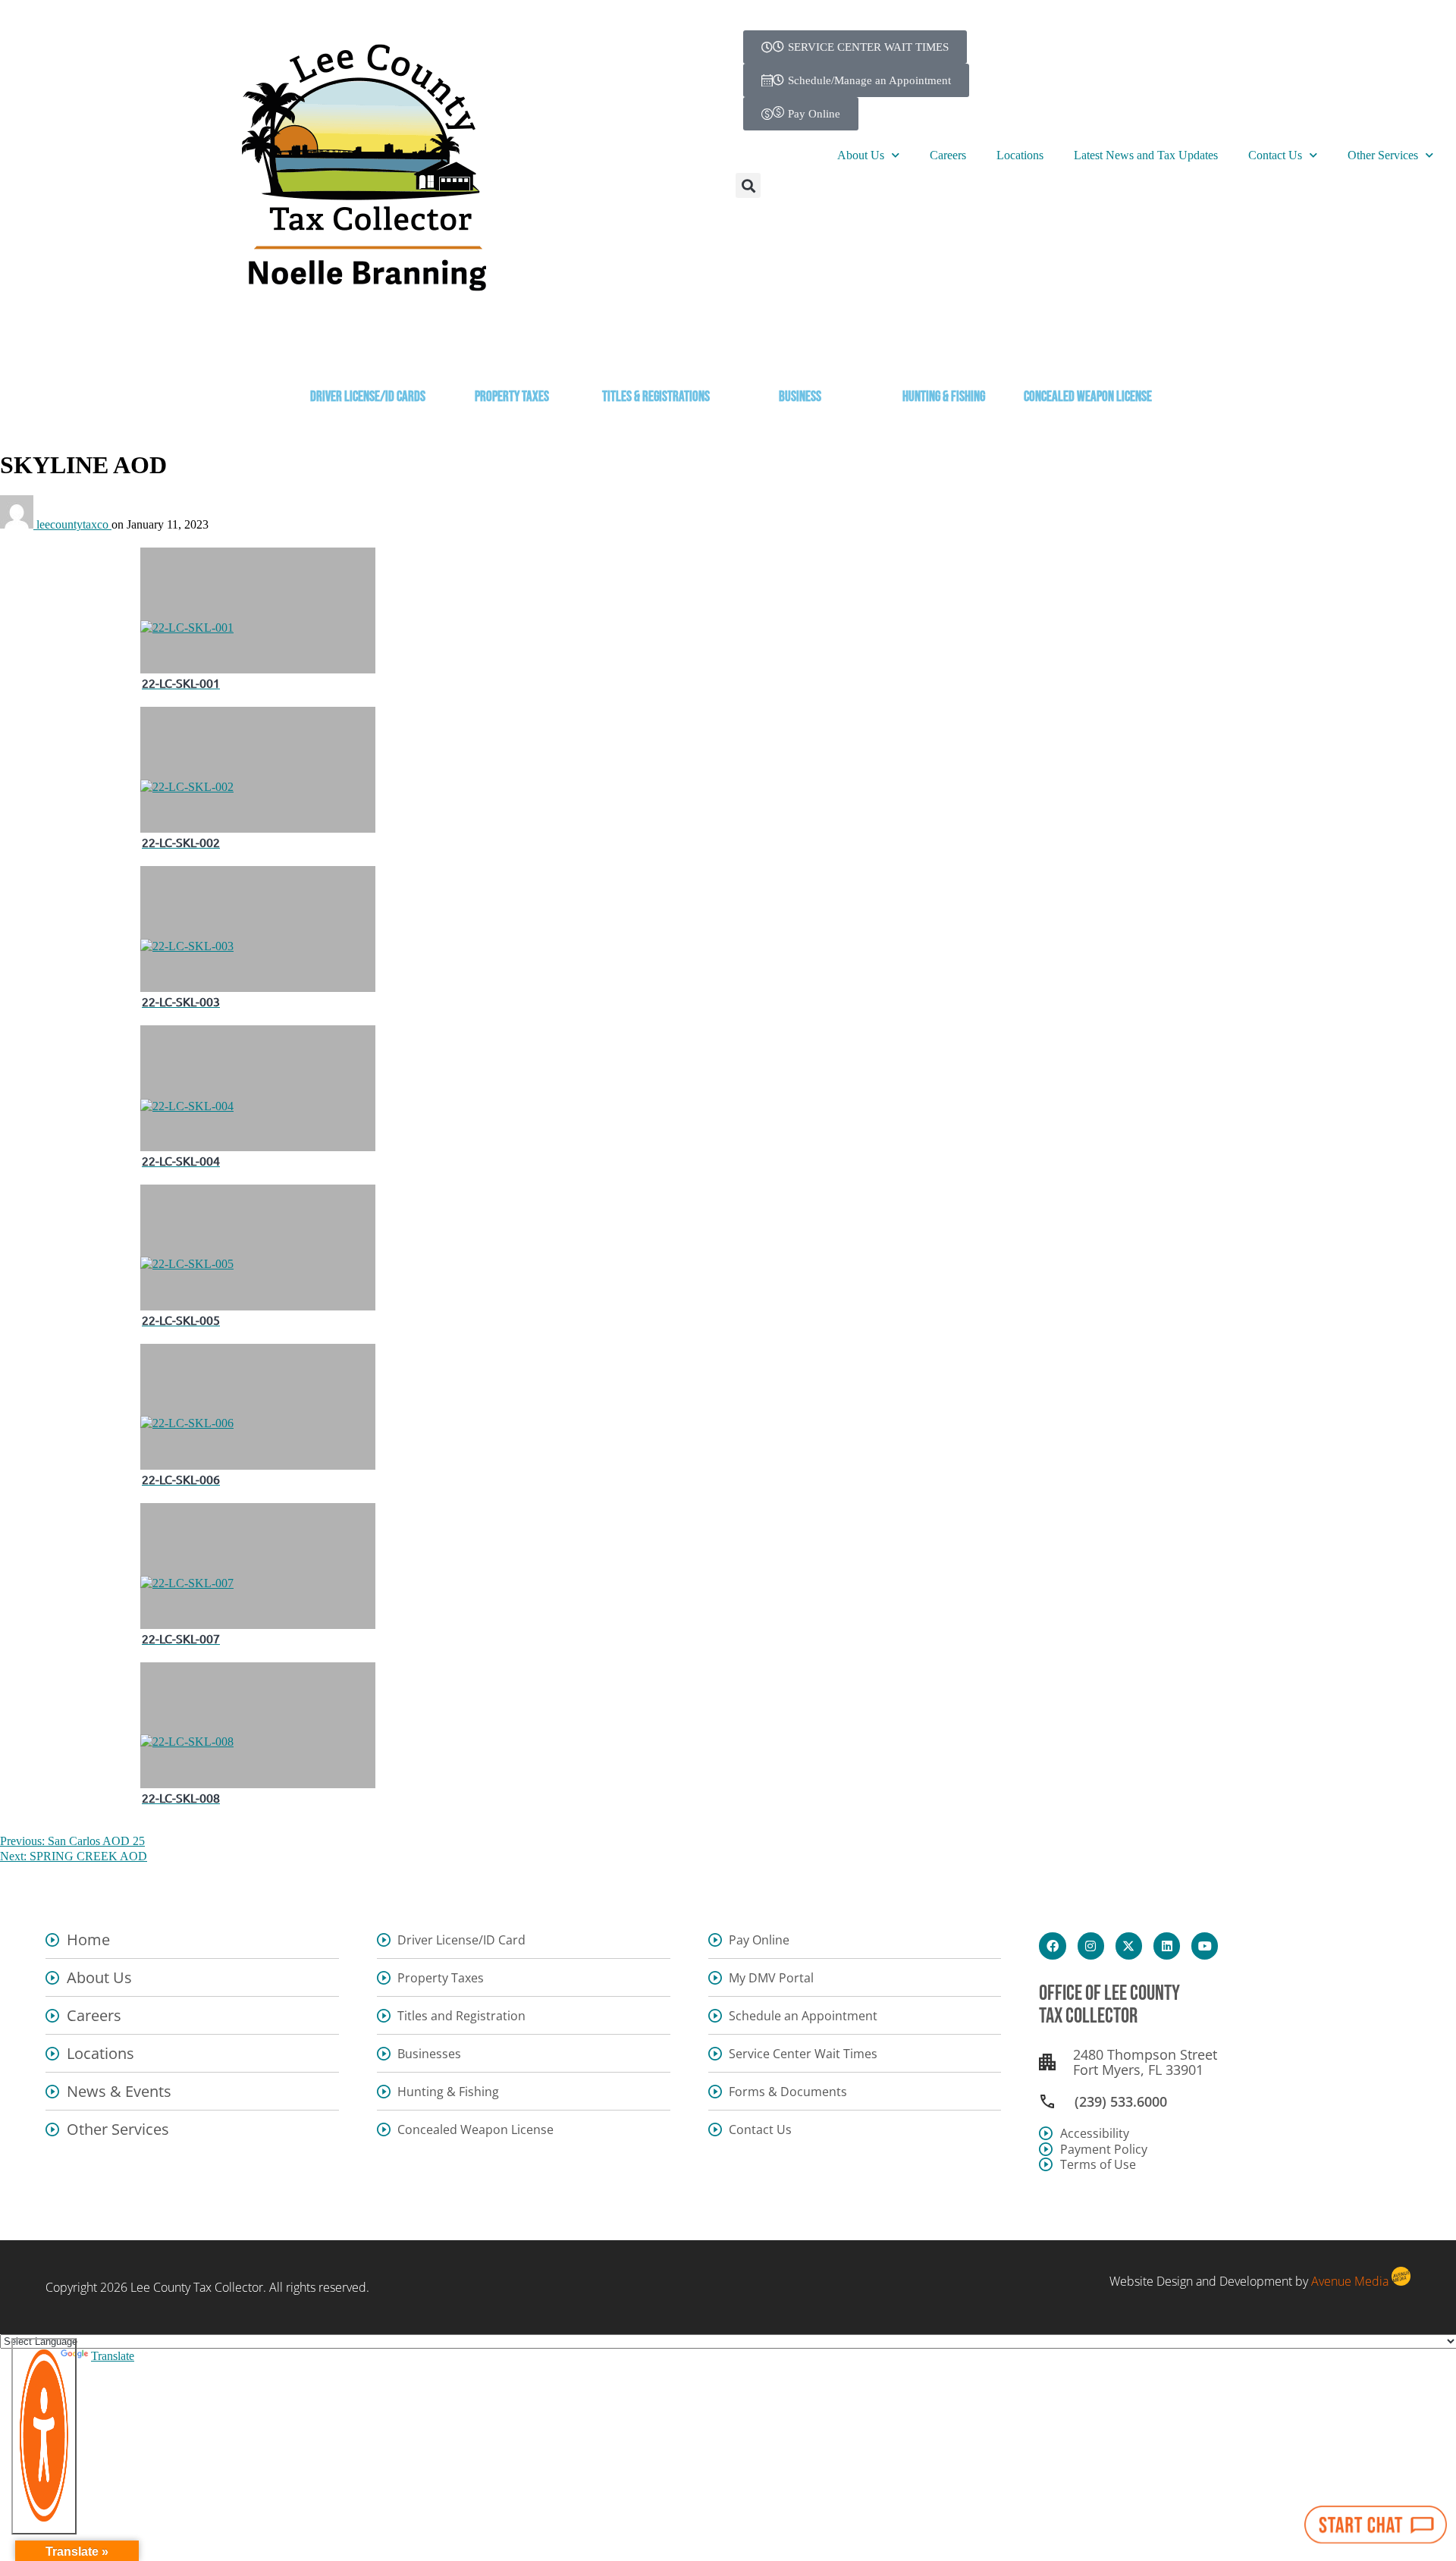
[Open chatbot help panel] (1376, 2525)
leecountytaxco (74, 524)
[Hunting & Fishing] (944, 355)
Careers (948, 155)
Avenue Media (1350, 2281)
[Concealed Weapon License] (1088, 355)
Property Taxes (512, 397)
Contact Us (1275, 155)
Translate (113, 2356)
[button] (748, 185)
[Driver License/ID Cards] (368, 355)
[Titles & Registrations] (656, 355)
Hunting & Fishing (944, 397)
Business (800, 397)
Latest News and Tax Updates (1146, 155)
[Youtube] (1205, 1946)
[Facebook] (1052, 1946)
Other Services (1383, 155)
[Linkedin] (1167, 1946)
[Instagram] (1091, 1946)
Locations (1020, 155)
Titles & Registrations (656, 397)
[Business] (800, 355)
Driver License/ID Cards (368, 397)
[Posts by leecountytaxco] (18, 524)
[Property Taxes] (512, 355)
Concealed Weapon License (1088, 397)
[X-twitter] (1129, 1946)
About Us (861, 155)
